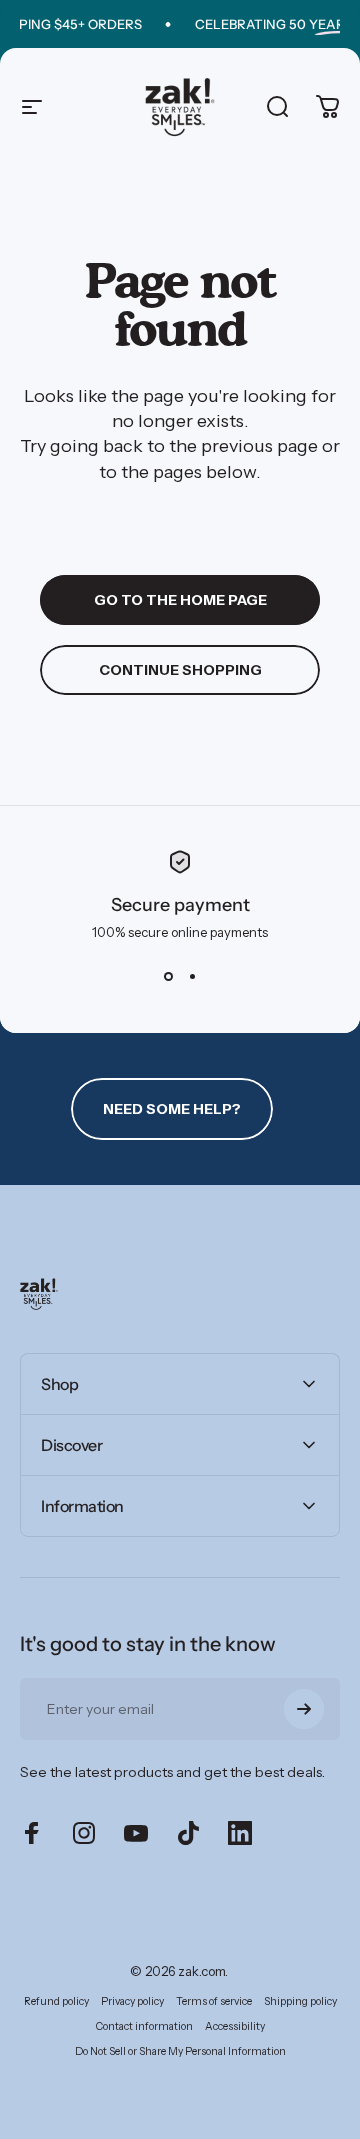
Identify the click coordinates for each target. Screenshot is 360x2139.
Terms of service (214, 2001)
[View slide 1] (168, 976)
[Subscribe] (304, 1709)
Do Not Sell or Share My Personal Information (180, 2051)
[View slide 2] (192, 976)
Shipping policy (300, 2001)
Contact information (144, 2026)
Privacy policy (132, 2001)
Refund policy (56, 2001)
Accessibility (235, 2026)
